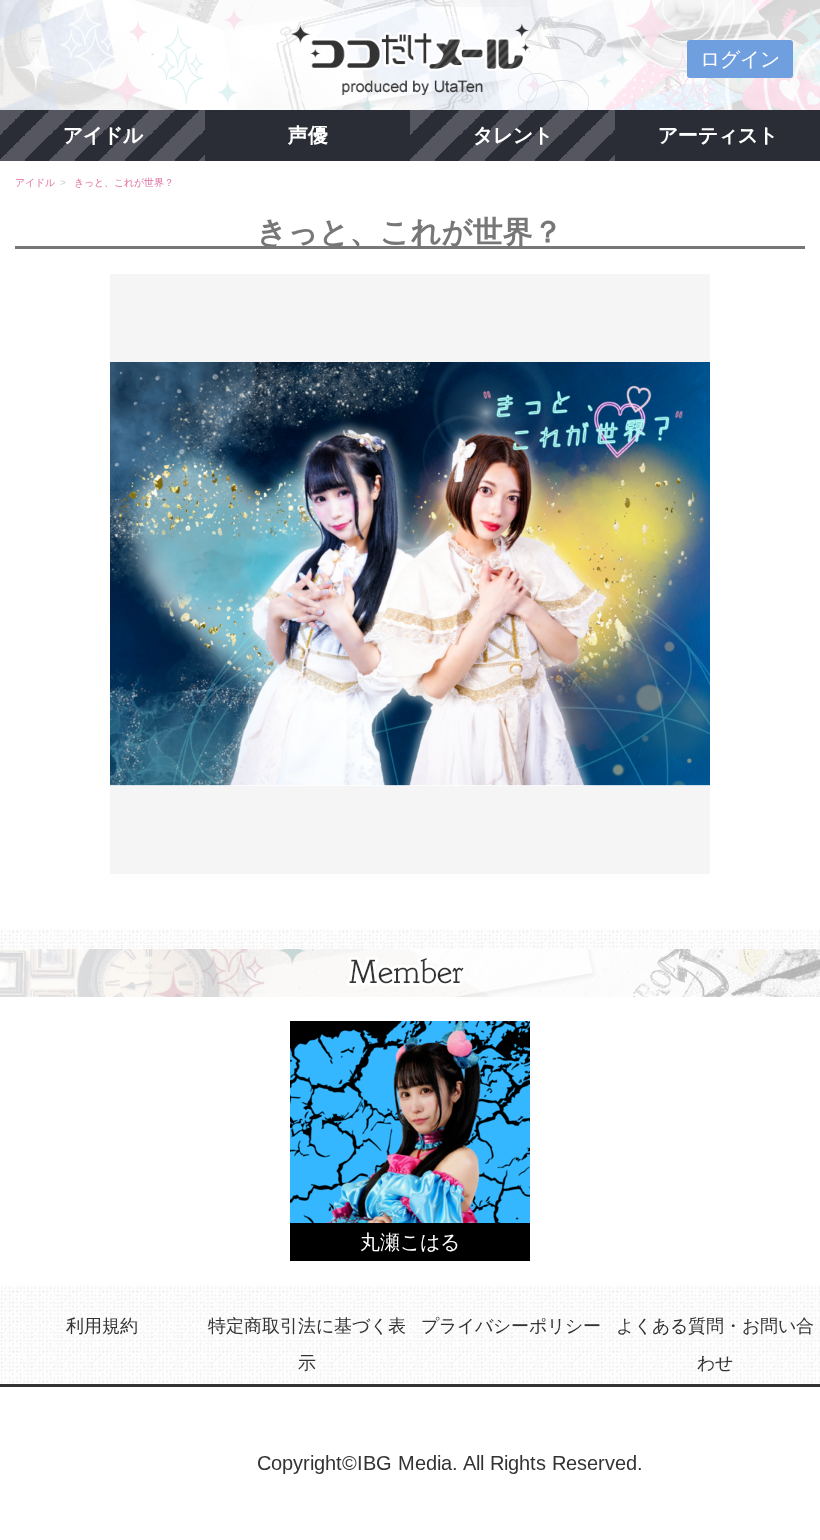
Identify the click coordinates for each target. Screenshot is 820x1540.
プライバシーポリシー (511, 1326)
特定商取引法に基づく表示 (307, 1344)
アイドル (103, 135)
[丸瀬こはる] (410, 1139)
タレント (513, 135)
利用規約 (102, 1326)
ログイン (740, 59)
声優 (308, 135)
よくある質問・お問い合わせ (715, 1344)
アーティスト (718, 135)
